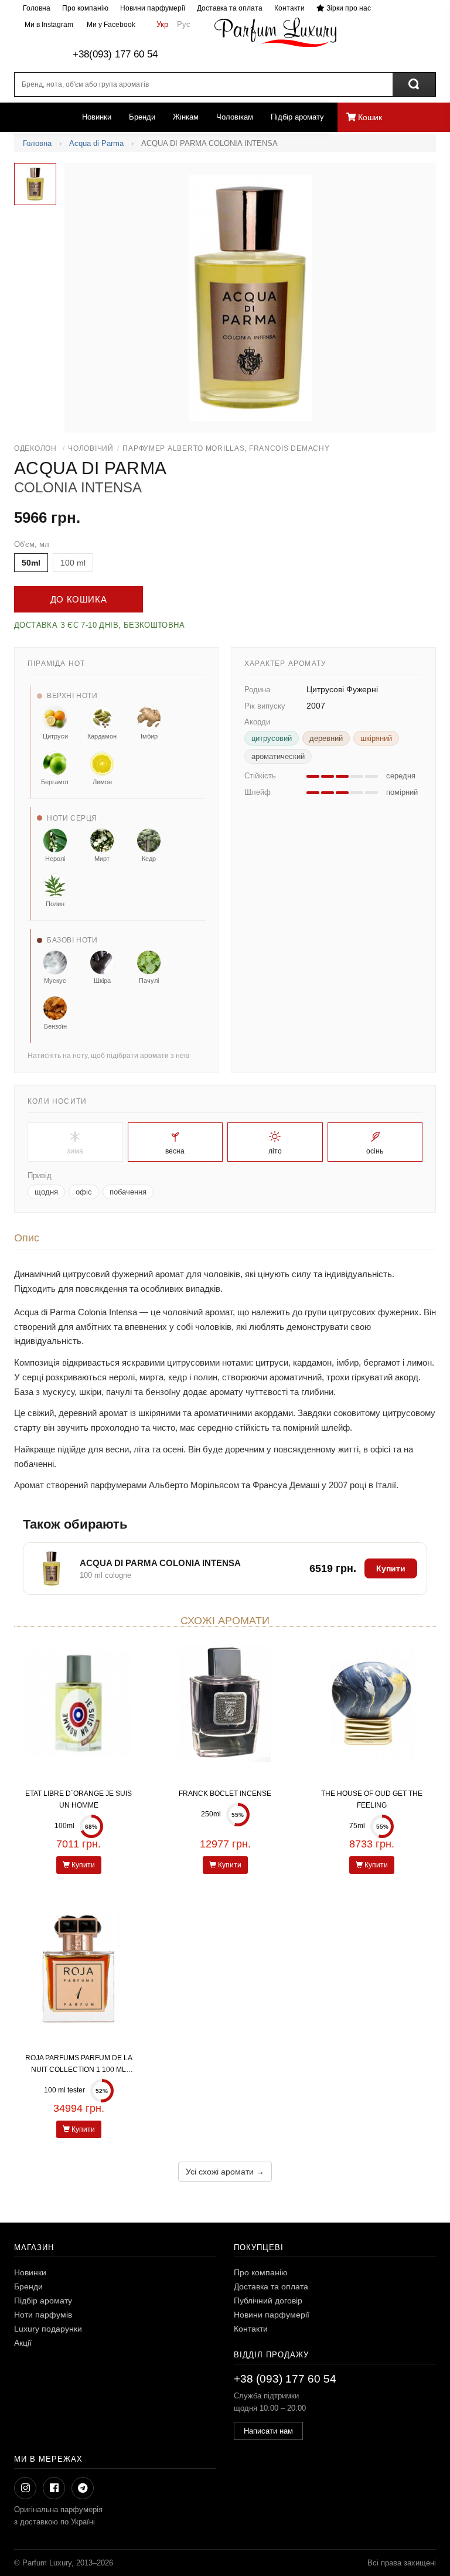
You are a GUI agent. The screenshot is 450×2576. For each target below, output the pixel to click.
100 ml (73, 563)
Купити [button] (391, 1568)
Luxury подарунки (48, 2329)
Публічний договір (268, 2301)
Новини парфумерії (153, 8)
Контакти (289, 8)
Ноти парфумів (43, 2315)
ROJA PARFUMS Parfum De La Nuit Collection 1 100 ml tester (79, 2070)
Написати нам (268, 2431)
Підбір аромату (297, 117)
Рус (184, 24)
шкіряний (376, 738)
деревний (326, 738)
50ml (31, 563)
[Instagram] (25, 2488)
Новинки (97, 117)
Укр (162, 24)
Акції (23, 2343)
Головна (37, 8)
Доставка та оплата (230, 8)
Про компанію (85, 8)
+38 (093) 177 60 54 (285, 2379)
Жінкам (186, 117)
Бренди (142, 117)
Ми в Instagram (48, 25)
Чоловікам (235, 117)
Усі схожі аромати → (225, 2172)
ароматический (278, 756)
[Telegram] (83, 2488)
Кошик (369, 117)
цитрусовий (272, 738)
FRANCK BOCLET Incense (225, 1794)
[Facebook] (54, 2488)
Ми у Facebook (110, 25)
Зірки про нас (348, 8)
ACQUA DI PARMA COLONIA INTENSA (160, 1563)
